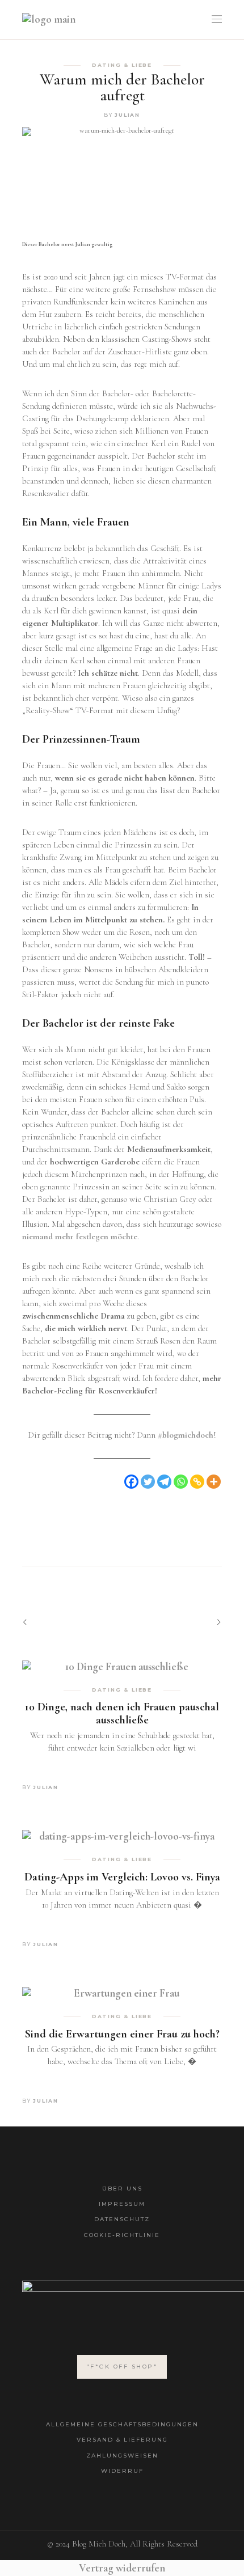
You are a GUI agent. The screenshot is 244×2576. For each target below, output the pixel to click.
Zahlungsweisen (122, 2456)
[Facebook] (131, 1482)
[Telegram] (164, 1482)
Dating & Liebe (122, 65)
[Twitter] (148, 1482)
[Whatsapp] (181, 1482)
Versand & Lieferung (122, 2440)
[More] (214, 1482)
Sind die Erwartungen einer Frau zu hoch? (122, 2034)
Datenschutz (122, 2219)
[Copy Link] (197, 1482)
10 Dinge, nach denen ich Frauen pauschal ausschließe (122, 1713)
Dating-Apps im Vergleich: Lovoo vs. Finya (122, 1877)
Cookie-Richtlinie (122, 2235)
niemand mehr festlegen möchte (80, 1236)
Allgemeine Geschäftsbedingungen (122, 2424)
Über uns (122, 2189)
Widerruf (122, 2471)
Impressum (122, 2204)
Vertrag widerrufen (122, 2568)
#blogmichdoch (186, 1435)
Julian (127, 115)
